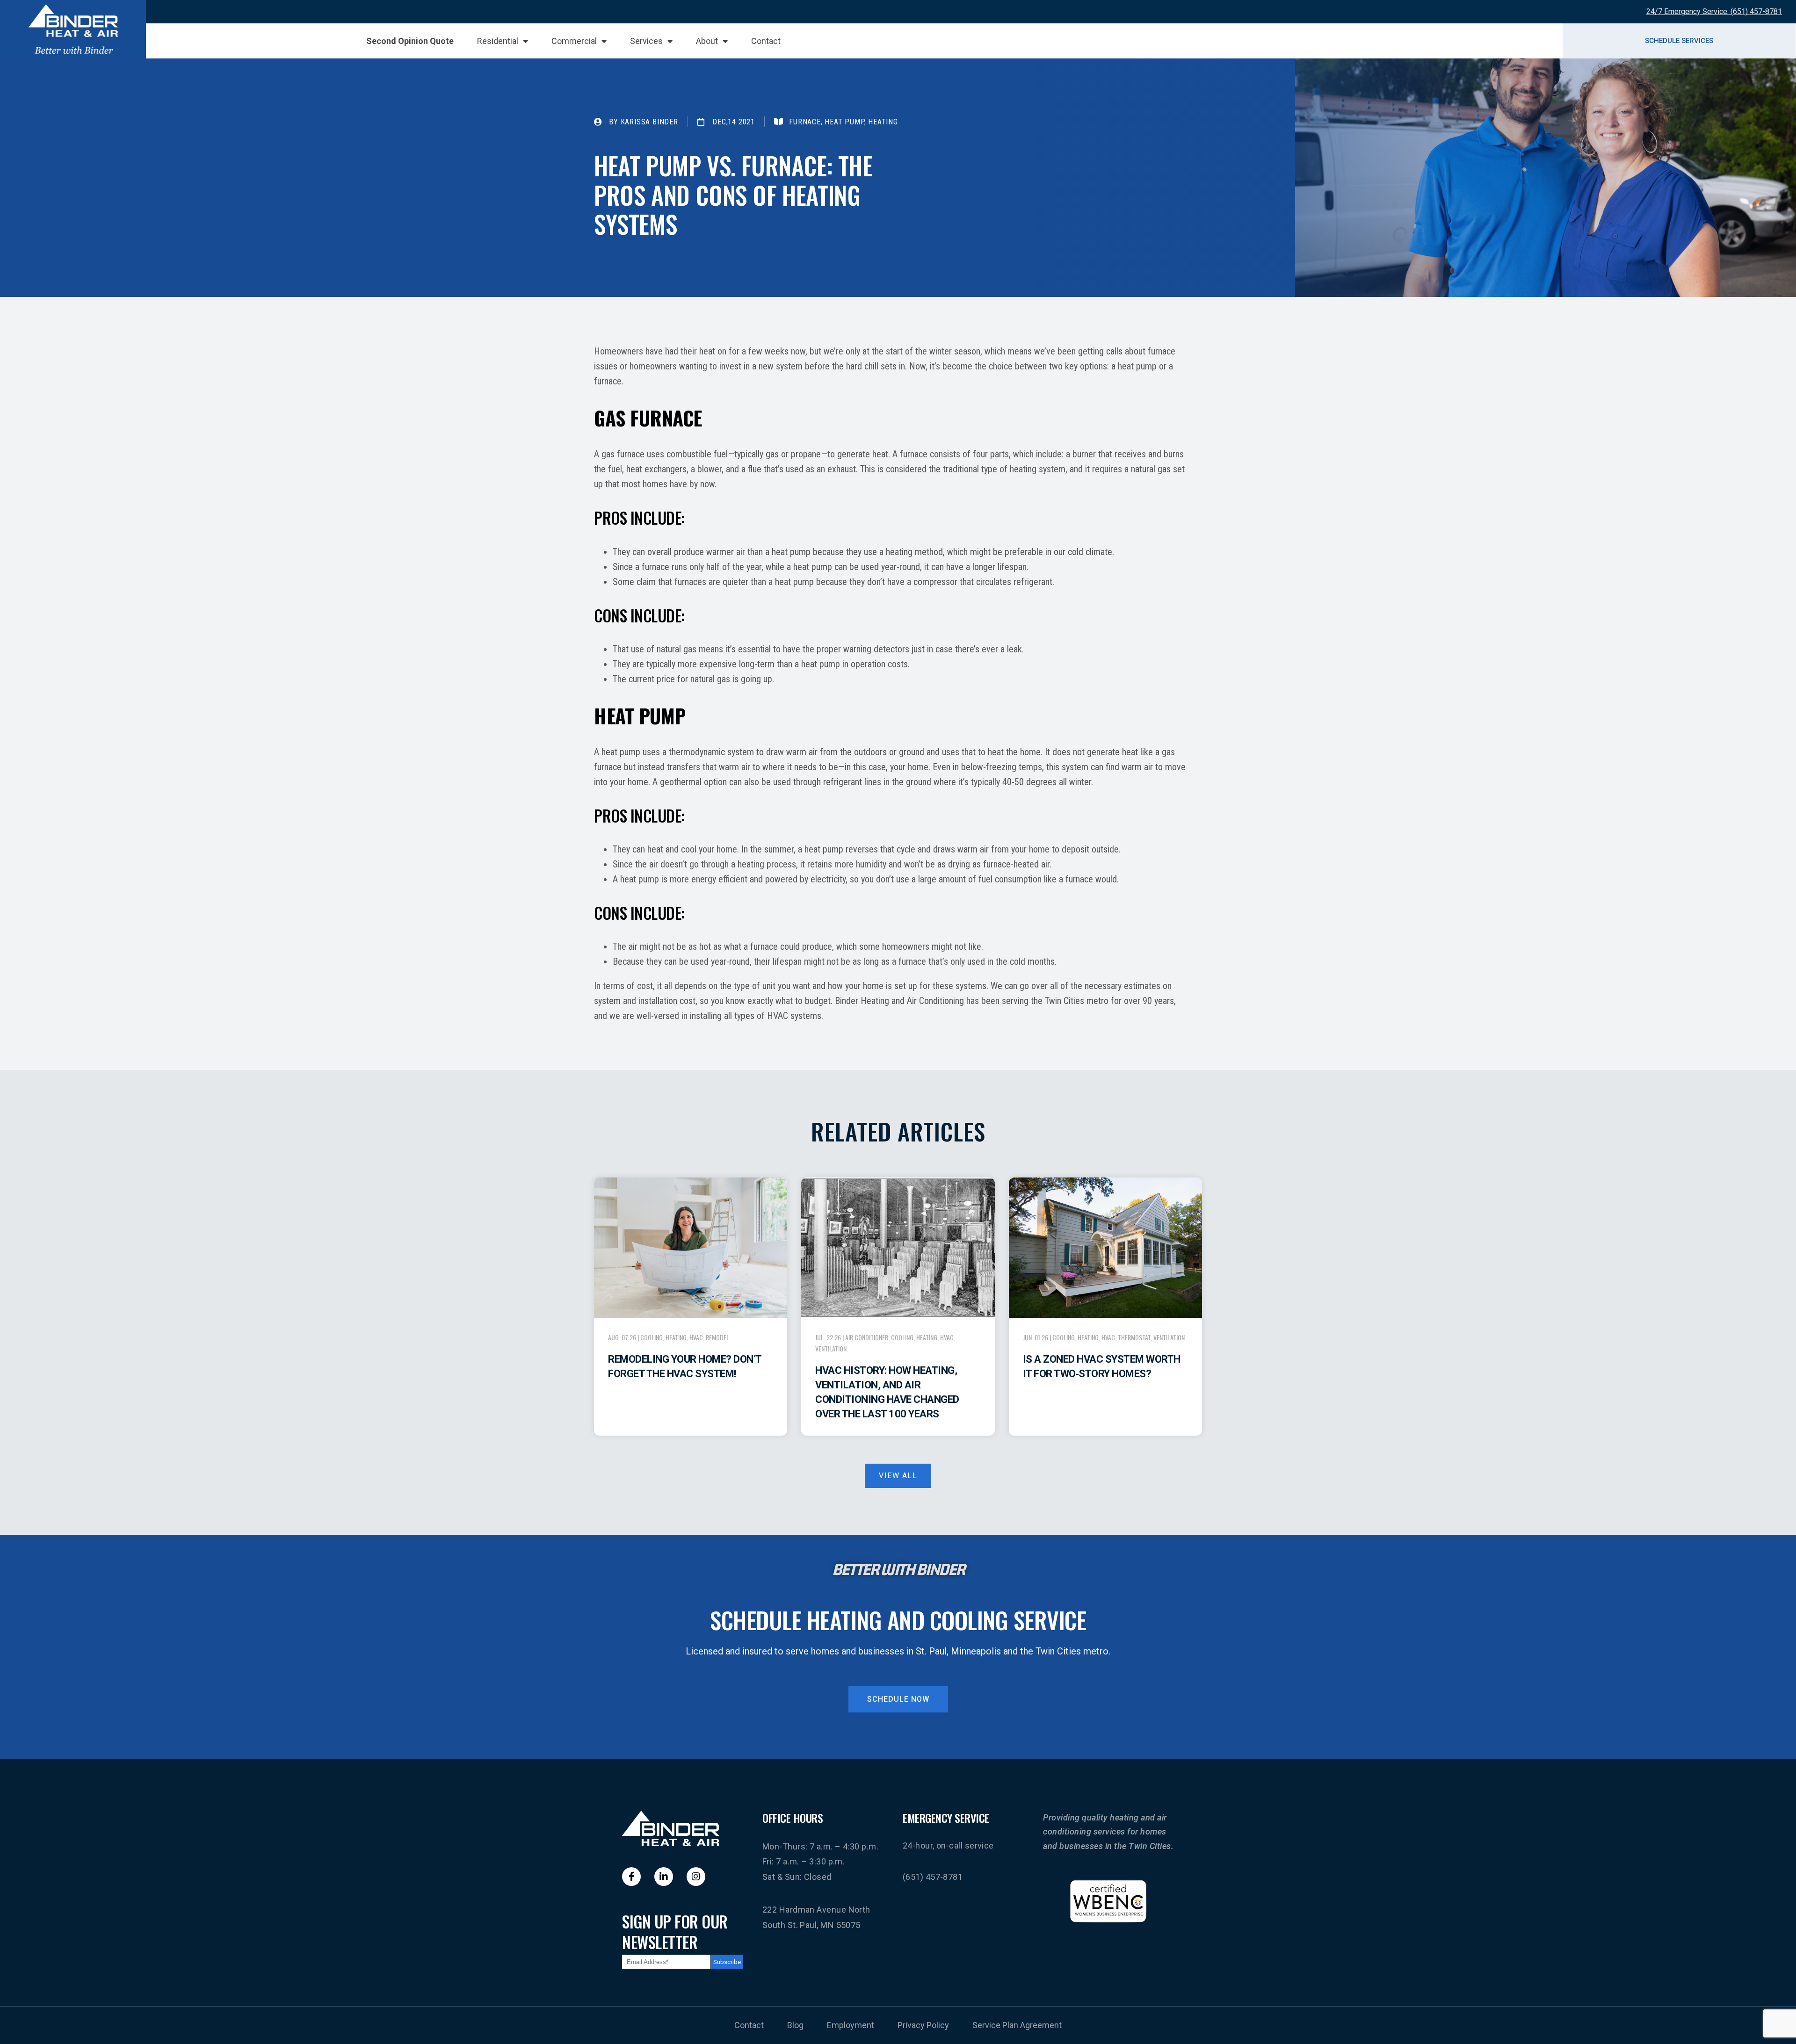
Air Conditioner (867, 1337)
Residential (498, 41)
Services (646, 41)
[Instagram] (696, 1877)
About (707, 41)
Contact (766, 41)
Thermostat (1134, 1337)
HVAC (696, 1337)
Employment (851, 2025)
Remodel (717, 1337)
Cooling (652, 1337)
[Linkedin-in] (664, 1877)
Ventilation (831, 1348)
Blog (795, 2025)
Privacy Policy (923, 2025)
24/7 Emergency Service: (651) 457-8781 (1714, 11)
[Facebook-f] (631, 1877)
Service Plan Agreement (1017, 2025)
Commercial (574, 41)
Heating (676, 1337)
